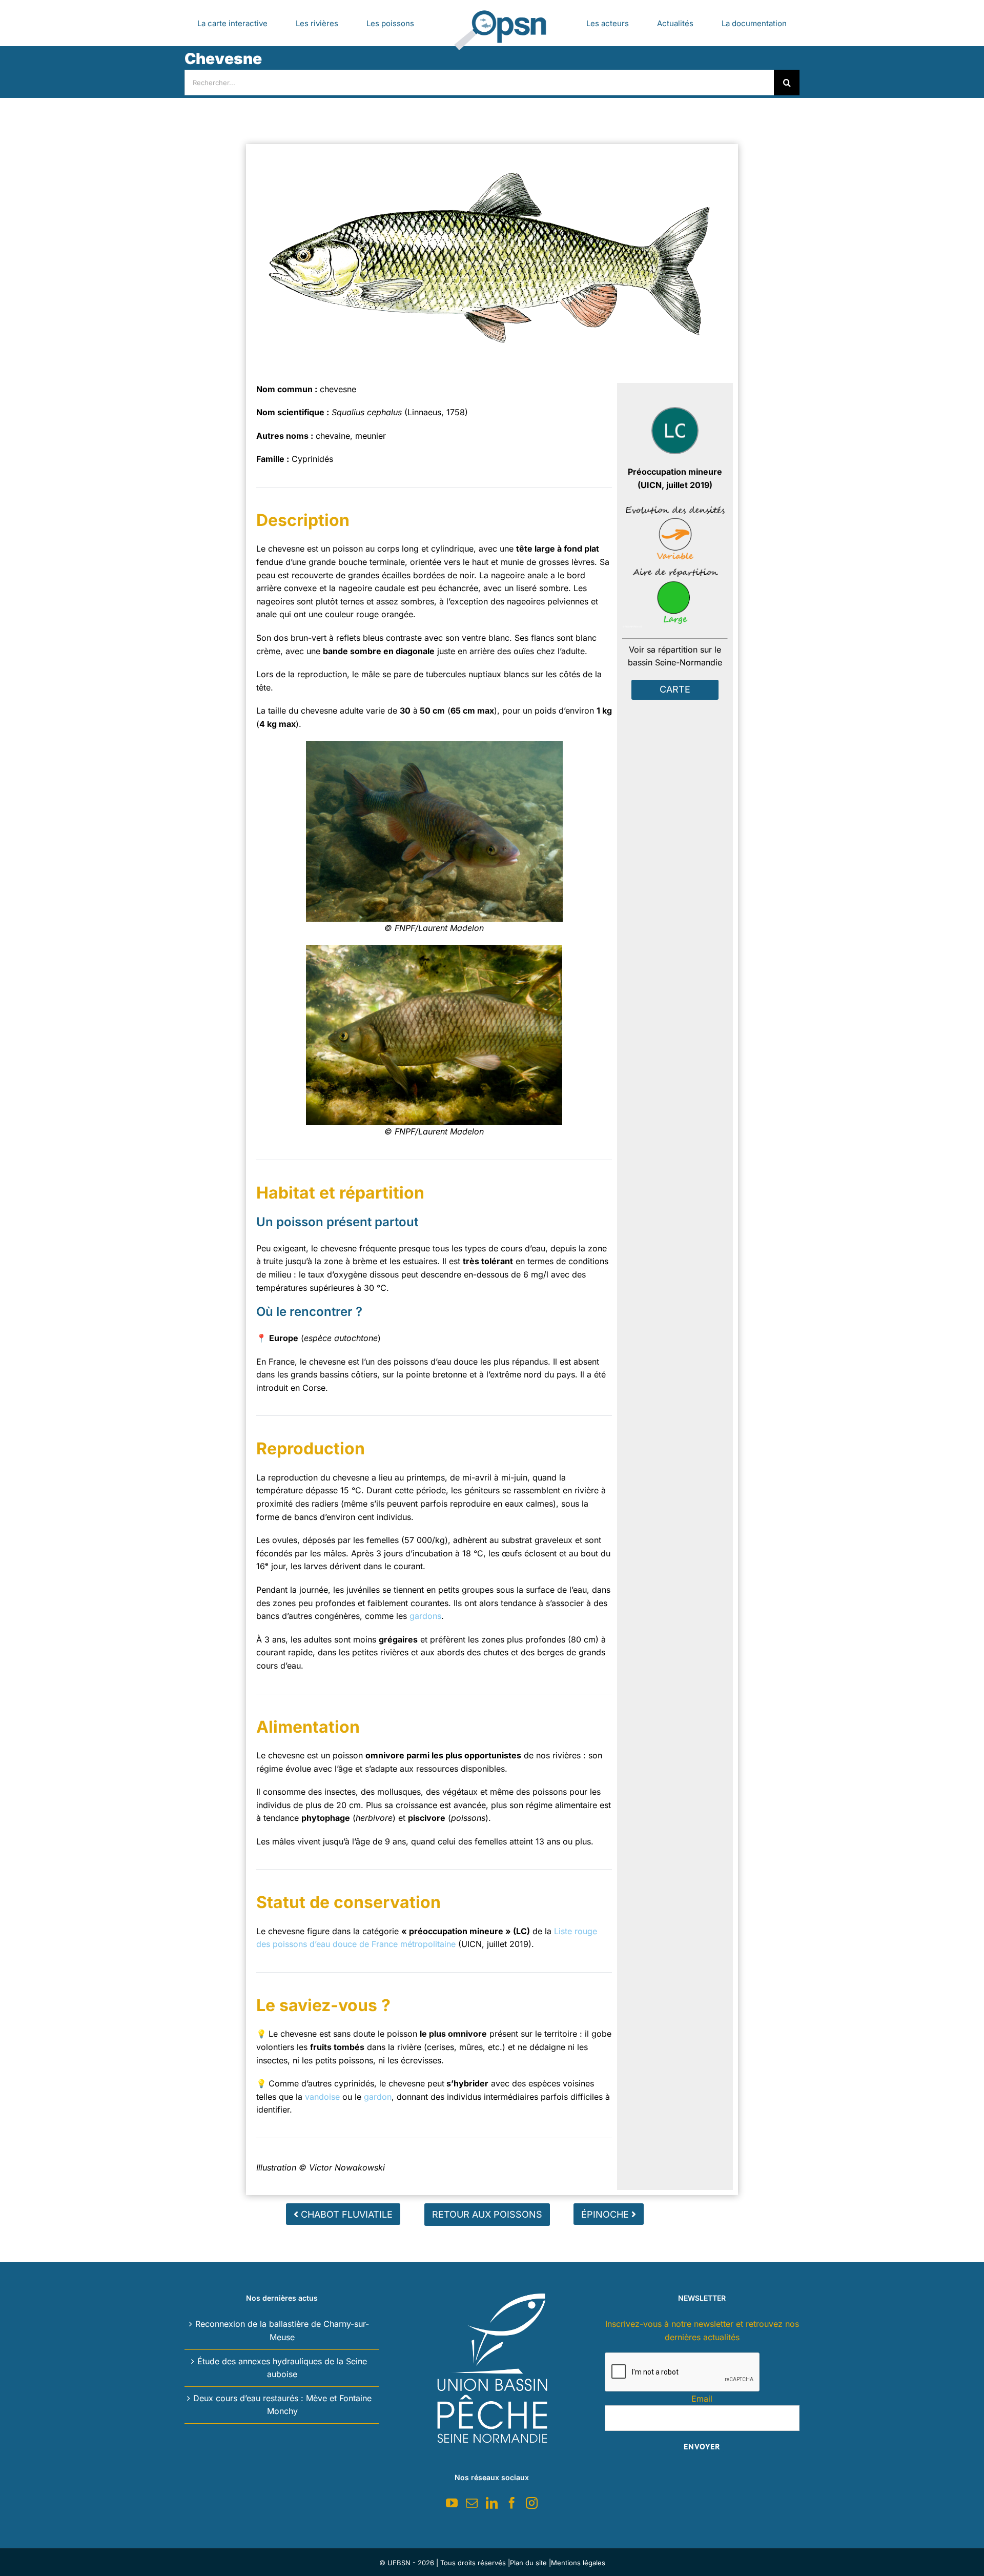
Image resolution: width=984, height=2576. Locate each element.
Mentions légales (578, 2563)
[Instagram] (532, 2503)
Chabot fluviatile (345, 2214)
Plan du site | (530, 2563)
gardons (425, 1616)
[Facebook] (512, 2503)
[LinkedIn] (492, 2503)
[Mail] (472, 2503)
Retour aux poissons (487, 2214)
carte (675, 689)
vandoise (322, 2097)
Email (702, 2399)
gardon (378, 2097)
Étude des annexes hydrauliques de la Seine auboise (282, 2368)
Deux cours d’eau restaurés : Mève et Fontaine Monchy (282, 2405)
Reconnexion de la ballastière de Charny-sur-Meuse (282, 2330)
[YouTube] (452, 2503)
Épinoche (606, 2214)
